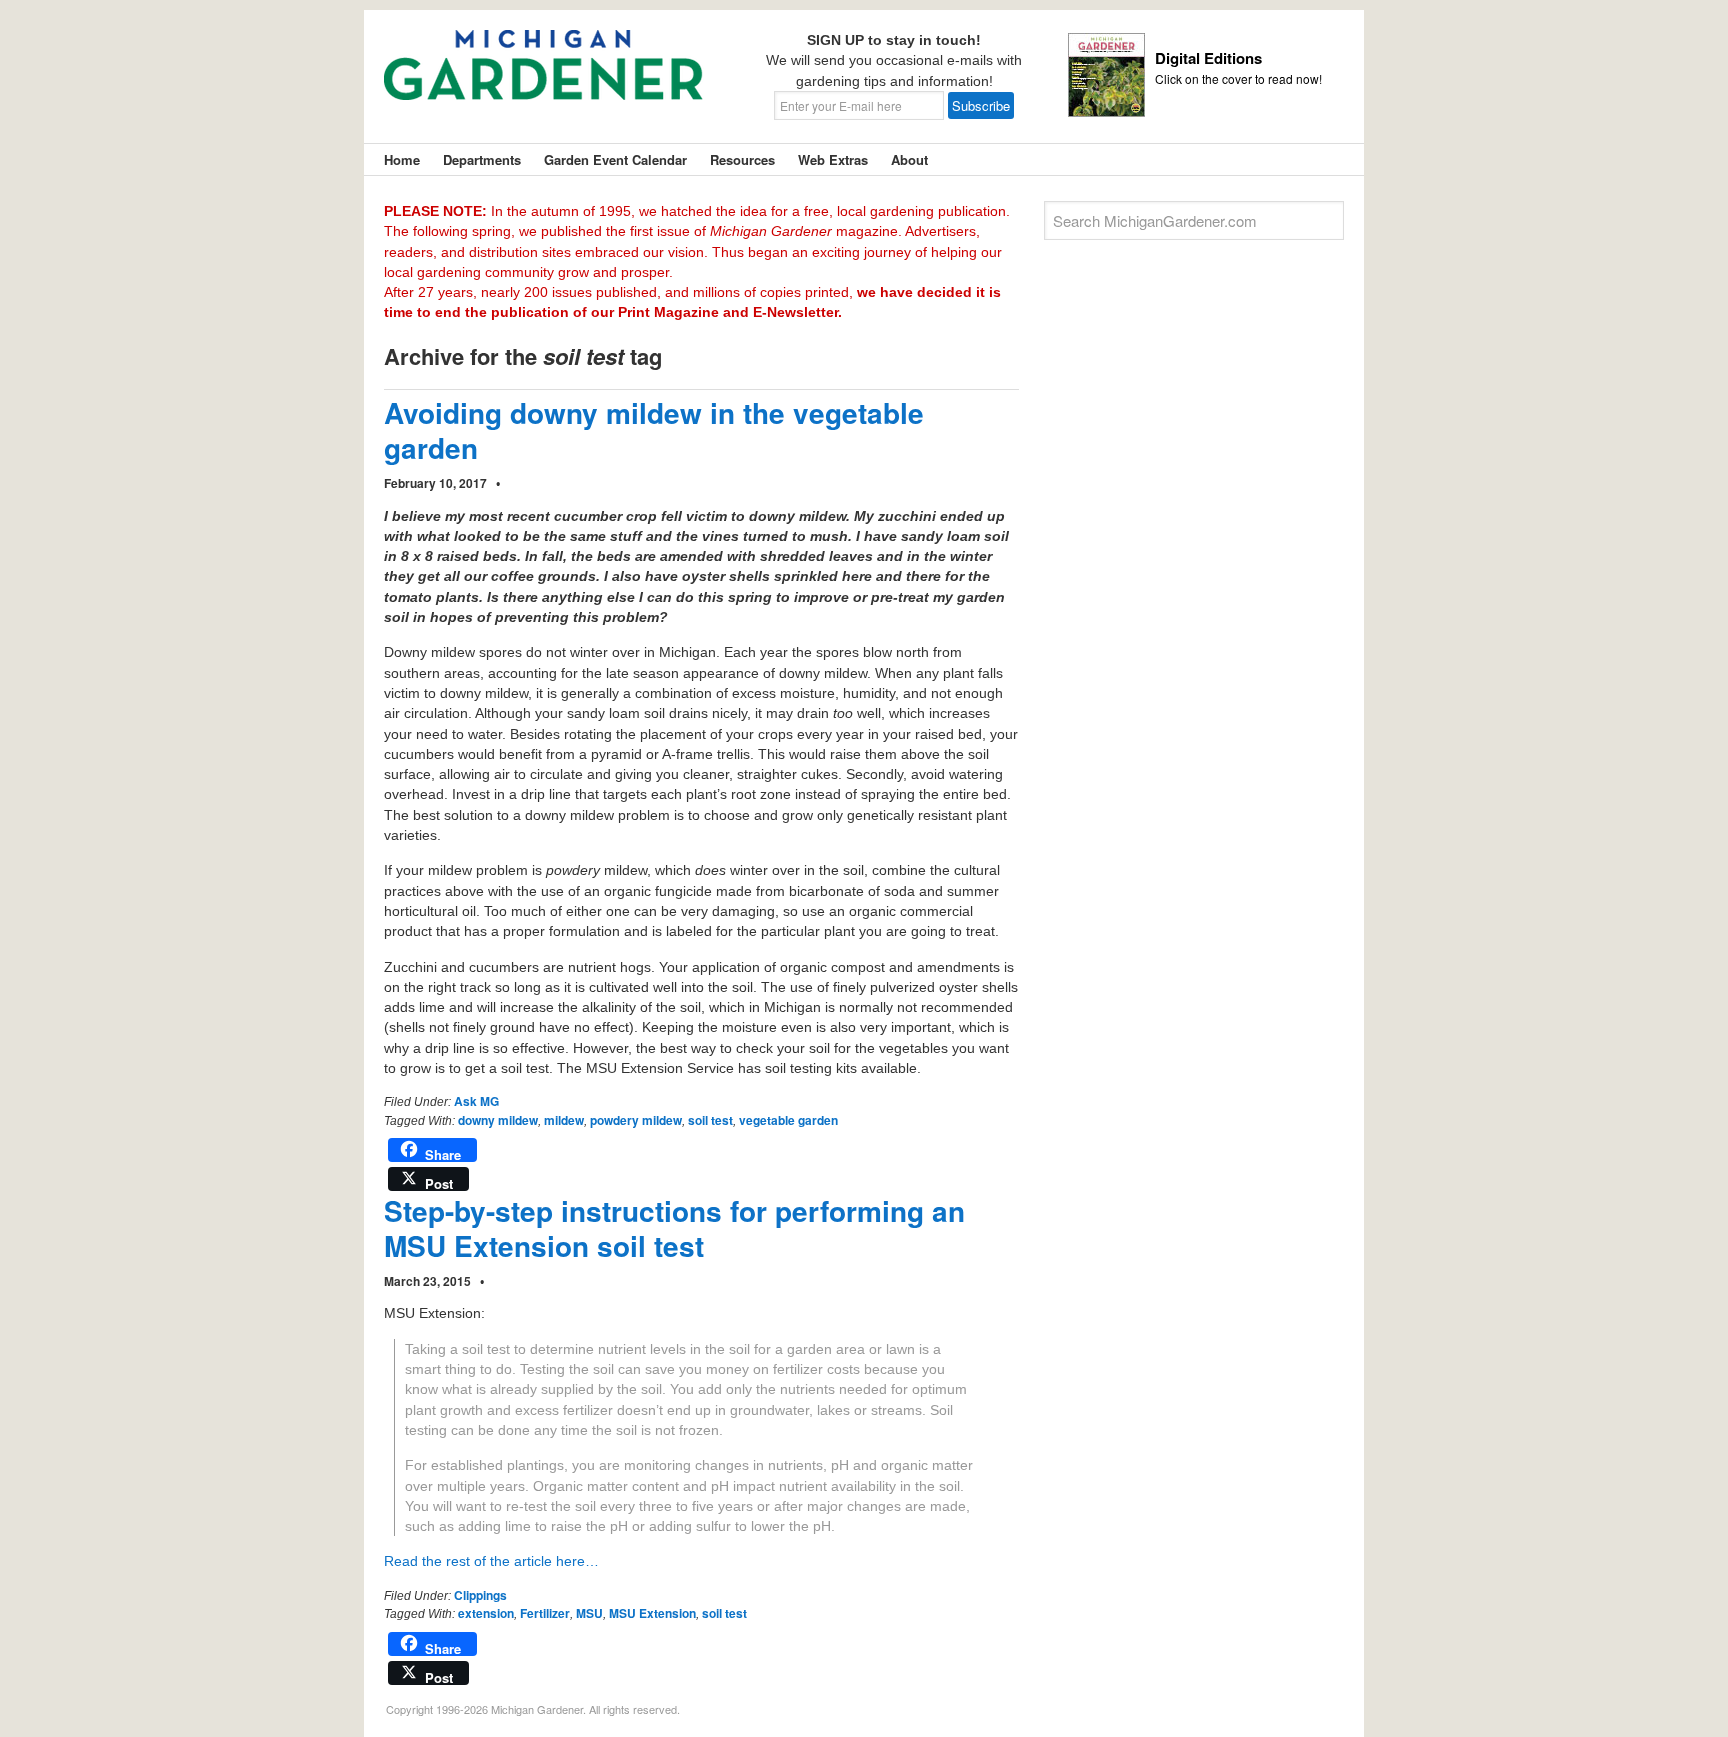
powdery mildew (636, 1120)
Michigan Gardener (544, 80)
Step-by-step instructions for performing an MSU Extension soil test (674, 1228)
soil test (710, 1120)
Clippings (480, 1595)
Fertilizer (545, 1613)
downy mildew (498, 1120)
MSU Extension (652, 1613)
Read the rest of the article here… (491, 1561)
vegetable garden (788, 1120)
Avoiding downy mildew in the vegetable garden (654, 430)
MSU (589, 1613)
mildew (564, 1120)
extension (486, 1613)
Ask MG (476, 1101)
